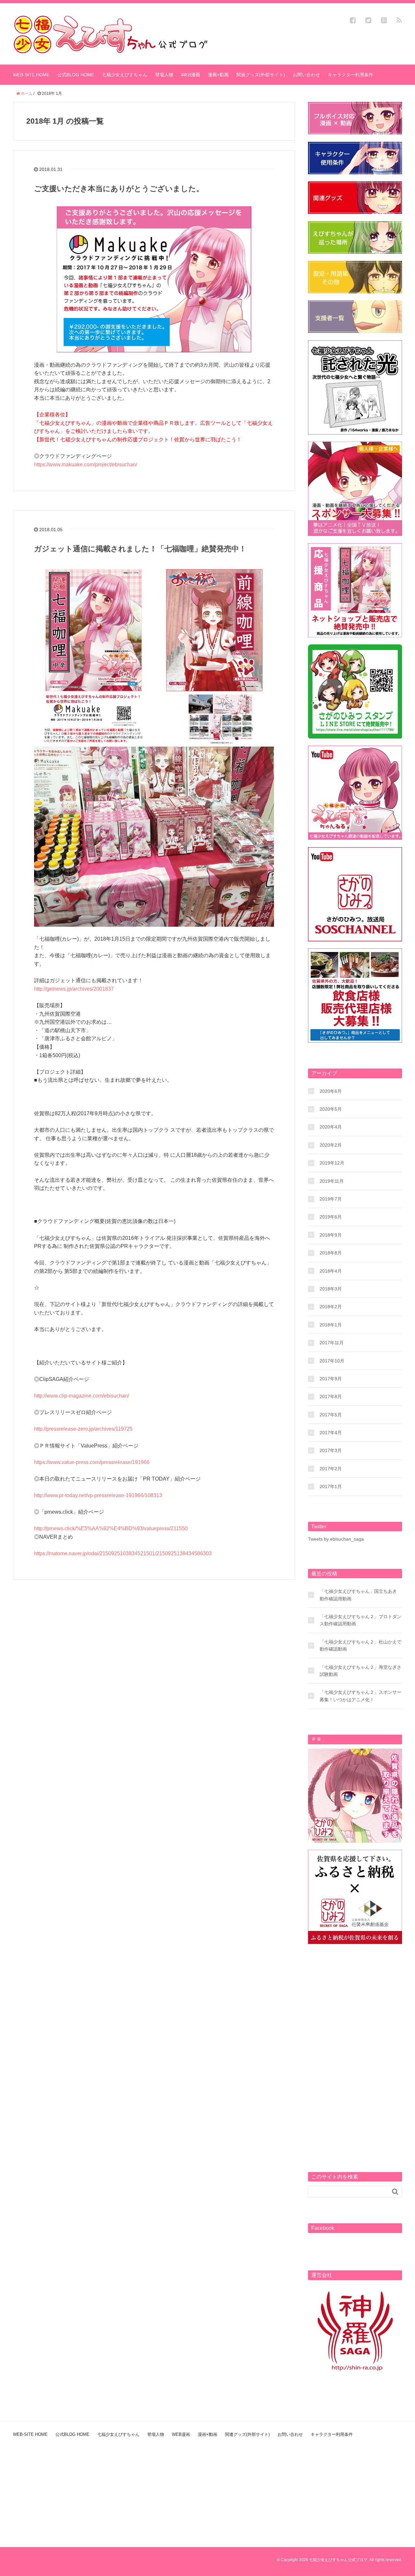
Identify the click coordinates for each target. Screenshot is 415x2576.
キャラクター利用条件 (350, 75)
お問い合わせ (306, 75)
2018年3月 (331, 1289)
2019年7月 (331, 1199)
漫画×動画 (218, 75)
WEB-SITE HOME (31, 75)
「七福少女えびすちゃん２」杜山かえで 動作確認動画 (361, 1645)
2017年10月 (332, 1361)
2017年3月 (331, 1450)
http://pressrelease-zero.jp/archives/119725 (83, 1429)
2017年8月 (331, 1397)
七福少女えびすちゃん (124, 75)
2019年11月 (332, 1181)
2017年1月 (331, 1486)
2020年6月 (331, 1091)
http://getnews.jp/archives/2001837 (74, 989)
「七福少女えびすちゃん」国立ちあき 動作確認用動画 (358, 1595)
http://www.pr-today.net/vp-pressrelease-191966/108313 (98, 1495)
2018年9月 (331, 1235)
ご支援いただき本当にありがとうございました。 (119, 189)
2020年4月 (331, 1127)
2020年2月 (331, 1145)
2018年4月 (331, 1271)
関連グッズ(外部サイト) (261, 75)
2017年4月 (331, 1433)
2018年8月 (331, 1253)
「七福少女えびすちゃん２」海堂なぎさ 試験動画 (361, 1671)
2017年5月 (331, 1415)
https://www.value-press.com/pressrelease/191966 (92, 1462)
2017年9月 (331, 1379)
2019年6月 (331, 1217)
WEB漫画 (190, 75)
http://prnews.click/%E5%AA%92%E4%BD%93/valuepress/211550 (111, 1528)
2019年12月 (332, 1163)
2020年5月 (331, 1109)
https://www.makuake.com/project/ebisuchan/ (86, 464)
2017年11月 (332, 1343)
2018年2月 (331, 1307)
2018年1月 (331, 1325)
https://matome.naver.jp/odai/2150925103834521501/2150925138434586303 (123, 1553)
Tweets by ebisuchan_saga (336, 1539)
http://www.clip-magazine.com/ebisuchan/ (82, 1396)
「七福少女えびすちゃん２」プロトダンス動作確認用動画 (361, 1620)
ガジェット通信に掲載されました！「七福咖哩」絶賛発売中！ (140, 549)
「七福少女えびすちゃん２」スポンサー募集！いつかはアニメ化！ (361, 1696)
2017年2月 (331, 1469)
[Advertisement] (355, 2049)
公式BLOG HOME (76, 75)
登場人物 (164, 75)
